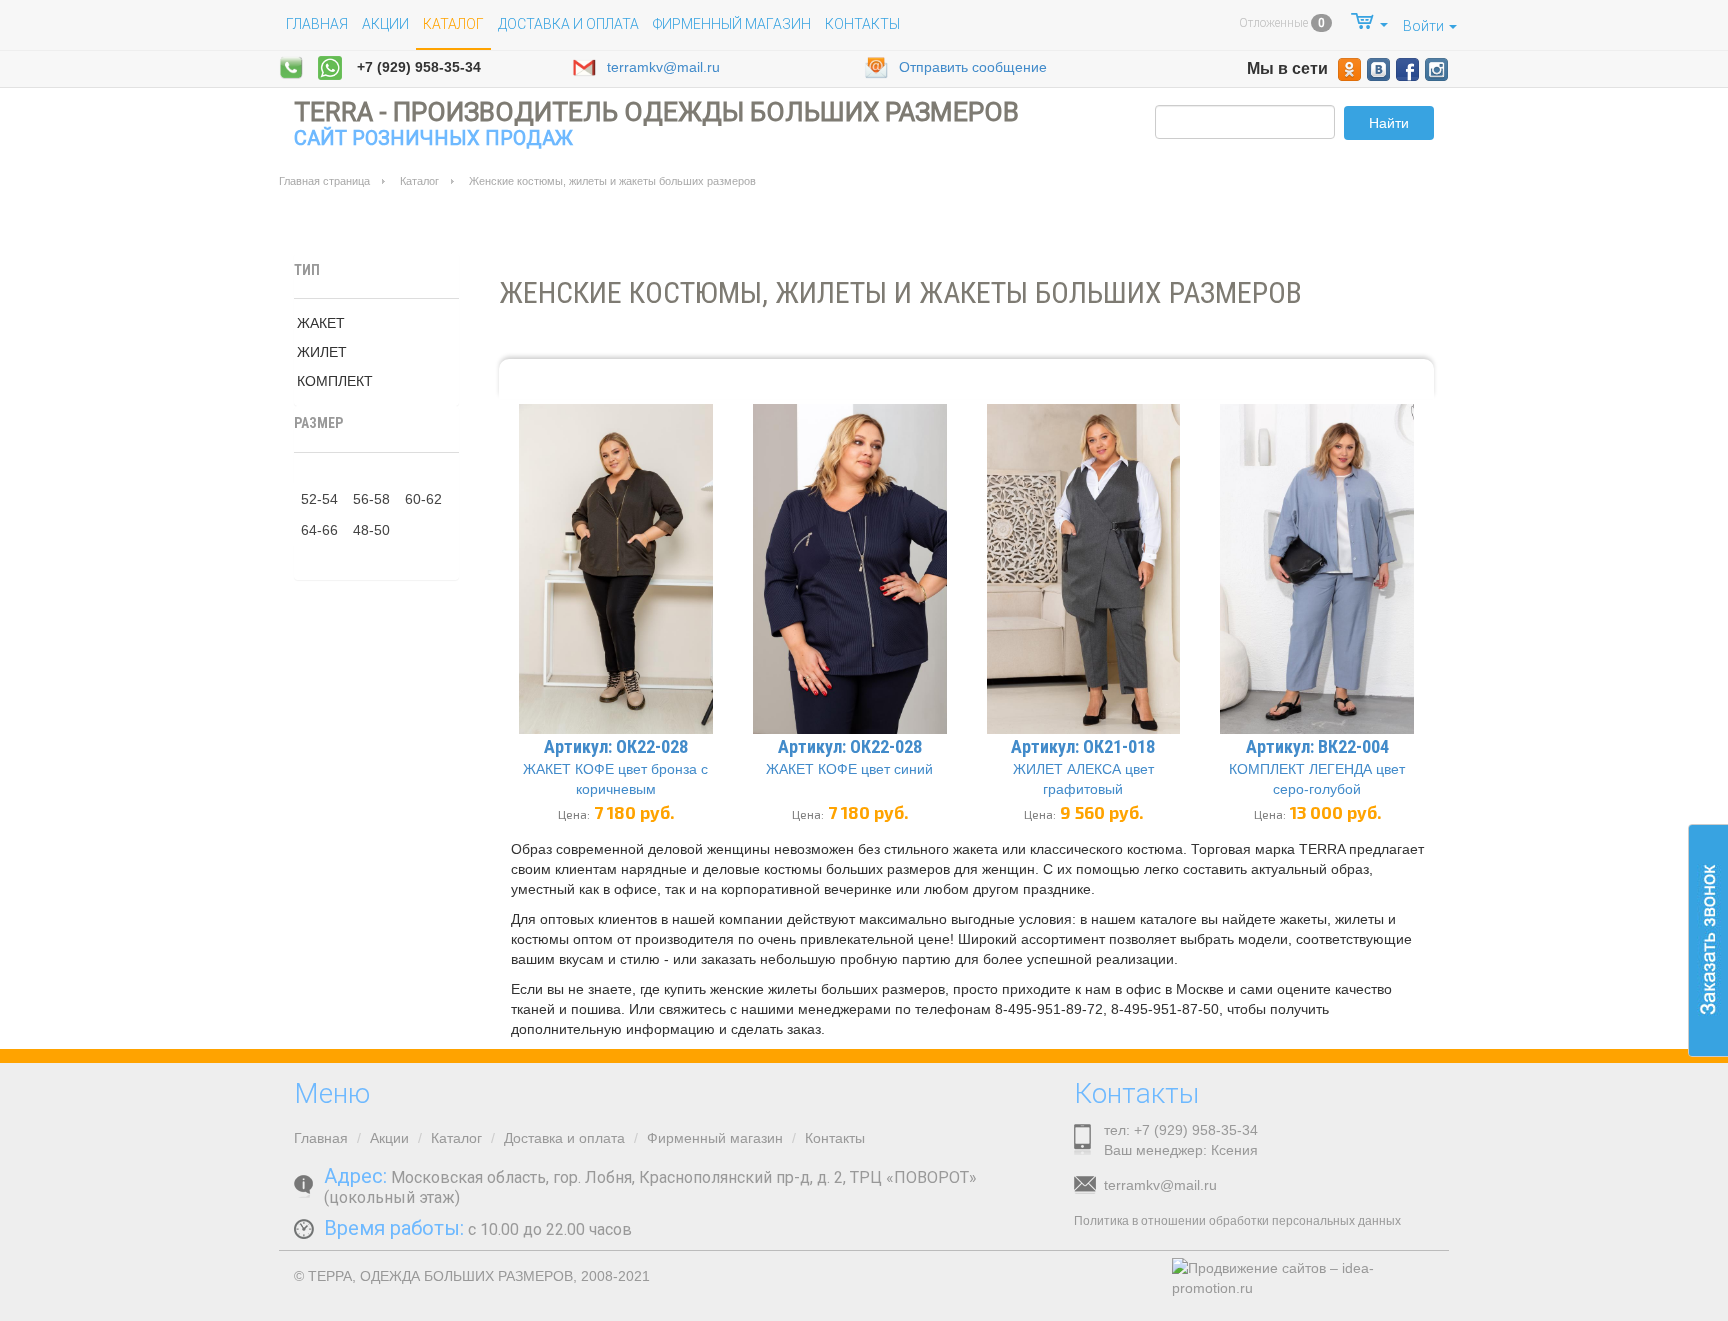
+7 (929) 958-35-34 (419, 67)
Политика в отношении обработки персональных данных (1237, 1221)
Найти (1389, 123)
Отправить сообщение (973, 67)
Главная (317, 24)
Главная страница (324, 181)
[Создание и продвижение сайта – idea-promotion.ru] (1303, 1278)
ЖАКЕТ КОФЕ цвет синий (849, 769)
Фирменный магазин (732, 24)
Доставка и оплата (568, 24)
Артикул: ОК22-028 (616, 746)
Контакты (862, 24)
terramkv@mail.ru (663, 67)
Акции (385, 24)
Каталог (419, 181)
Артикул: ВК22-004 (1317, 746)
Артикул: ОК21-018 (1083, 746)
